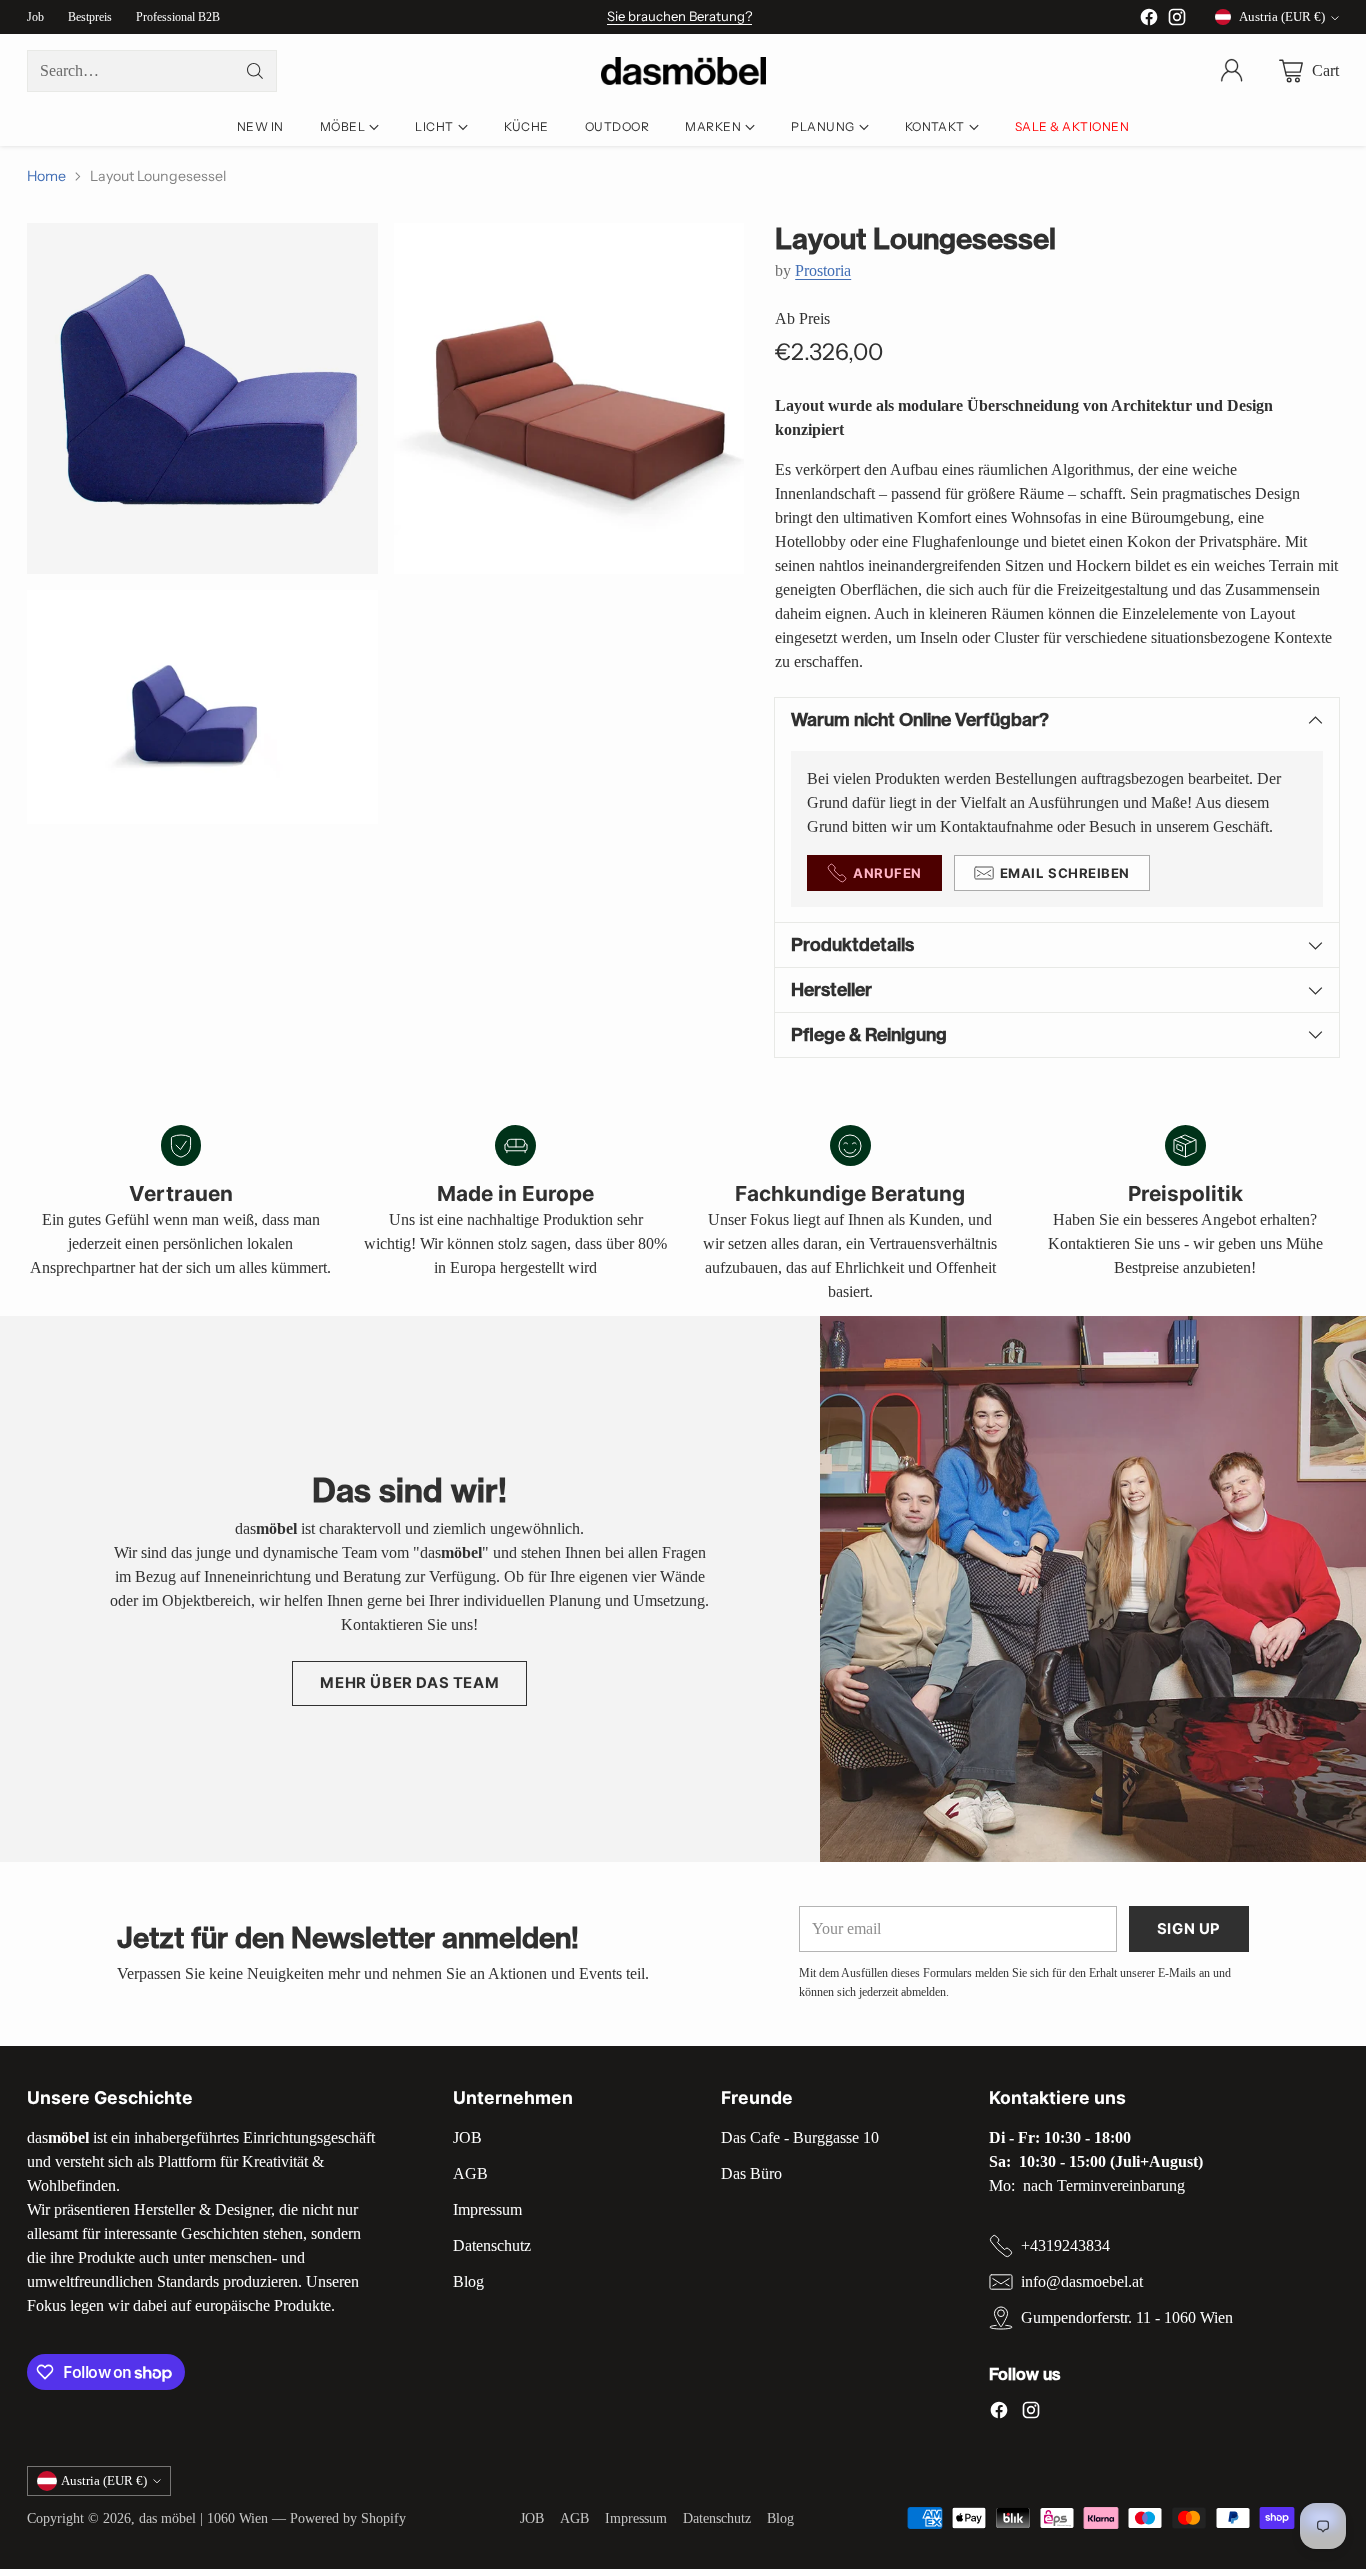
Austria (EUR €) (1282, 16)
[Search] (255, 71)
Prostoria (823, 270)
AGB (470, 2173)
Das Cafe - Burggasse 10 (800, 2137)
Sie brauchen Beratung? (679, 16)
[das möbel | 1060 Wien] (683, 71)
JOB (467, 2137)
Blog (468, 2281)
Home (46, 176)
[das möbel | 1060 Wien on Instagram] (1177, 20)
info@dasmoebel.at (1082, 2281)
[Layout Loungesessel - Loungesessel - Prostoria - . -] (202, 398)
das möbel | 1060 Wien (203, 2518)
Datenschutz (492, 2245)
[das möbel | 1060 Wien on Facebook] (1149, 20)
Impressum (487, 2209)
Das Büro (751, 2173)
